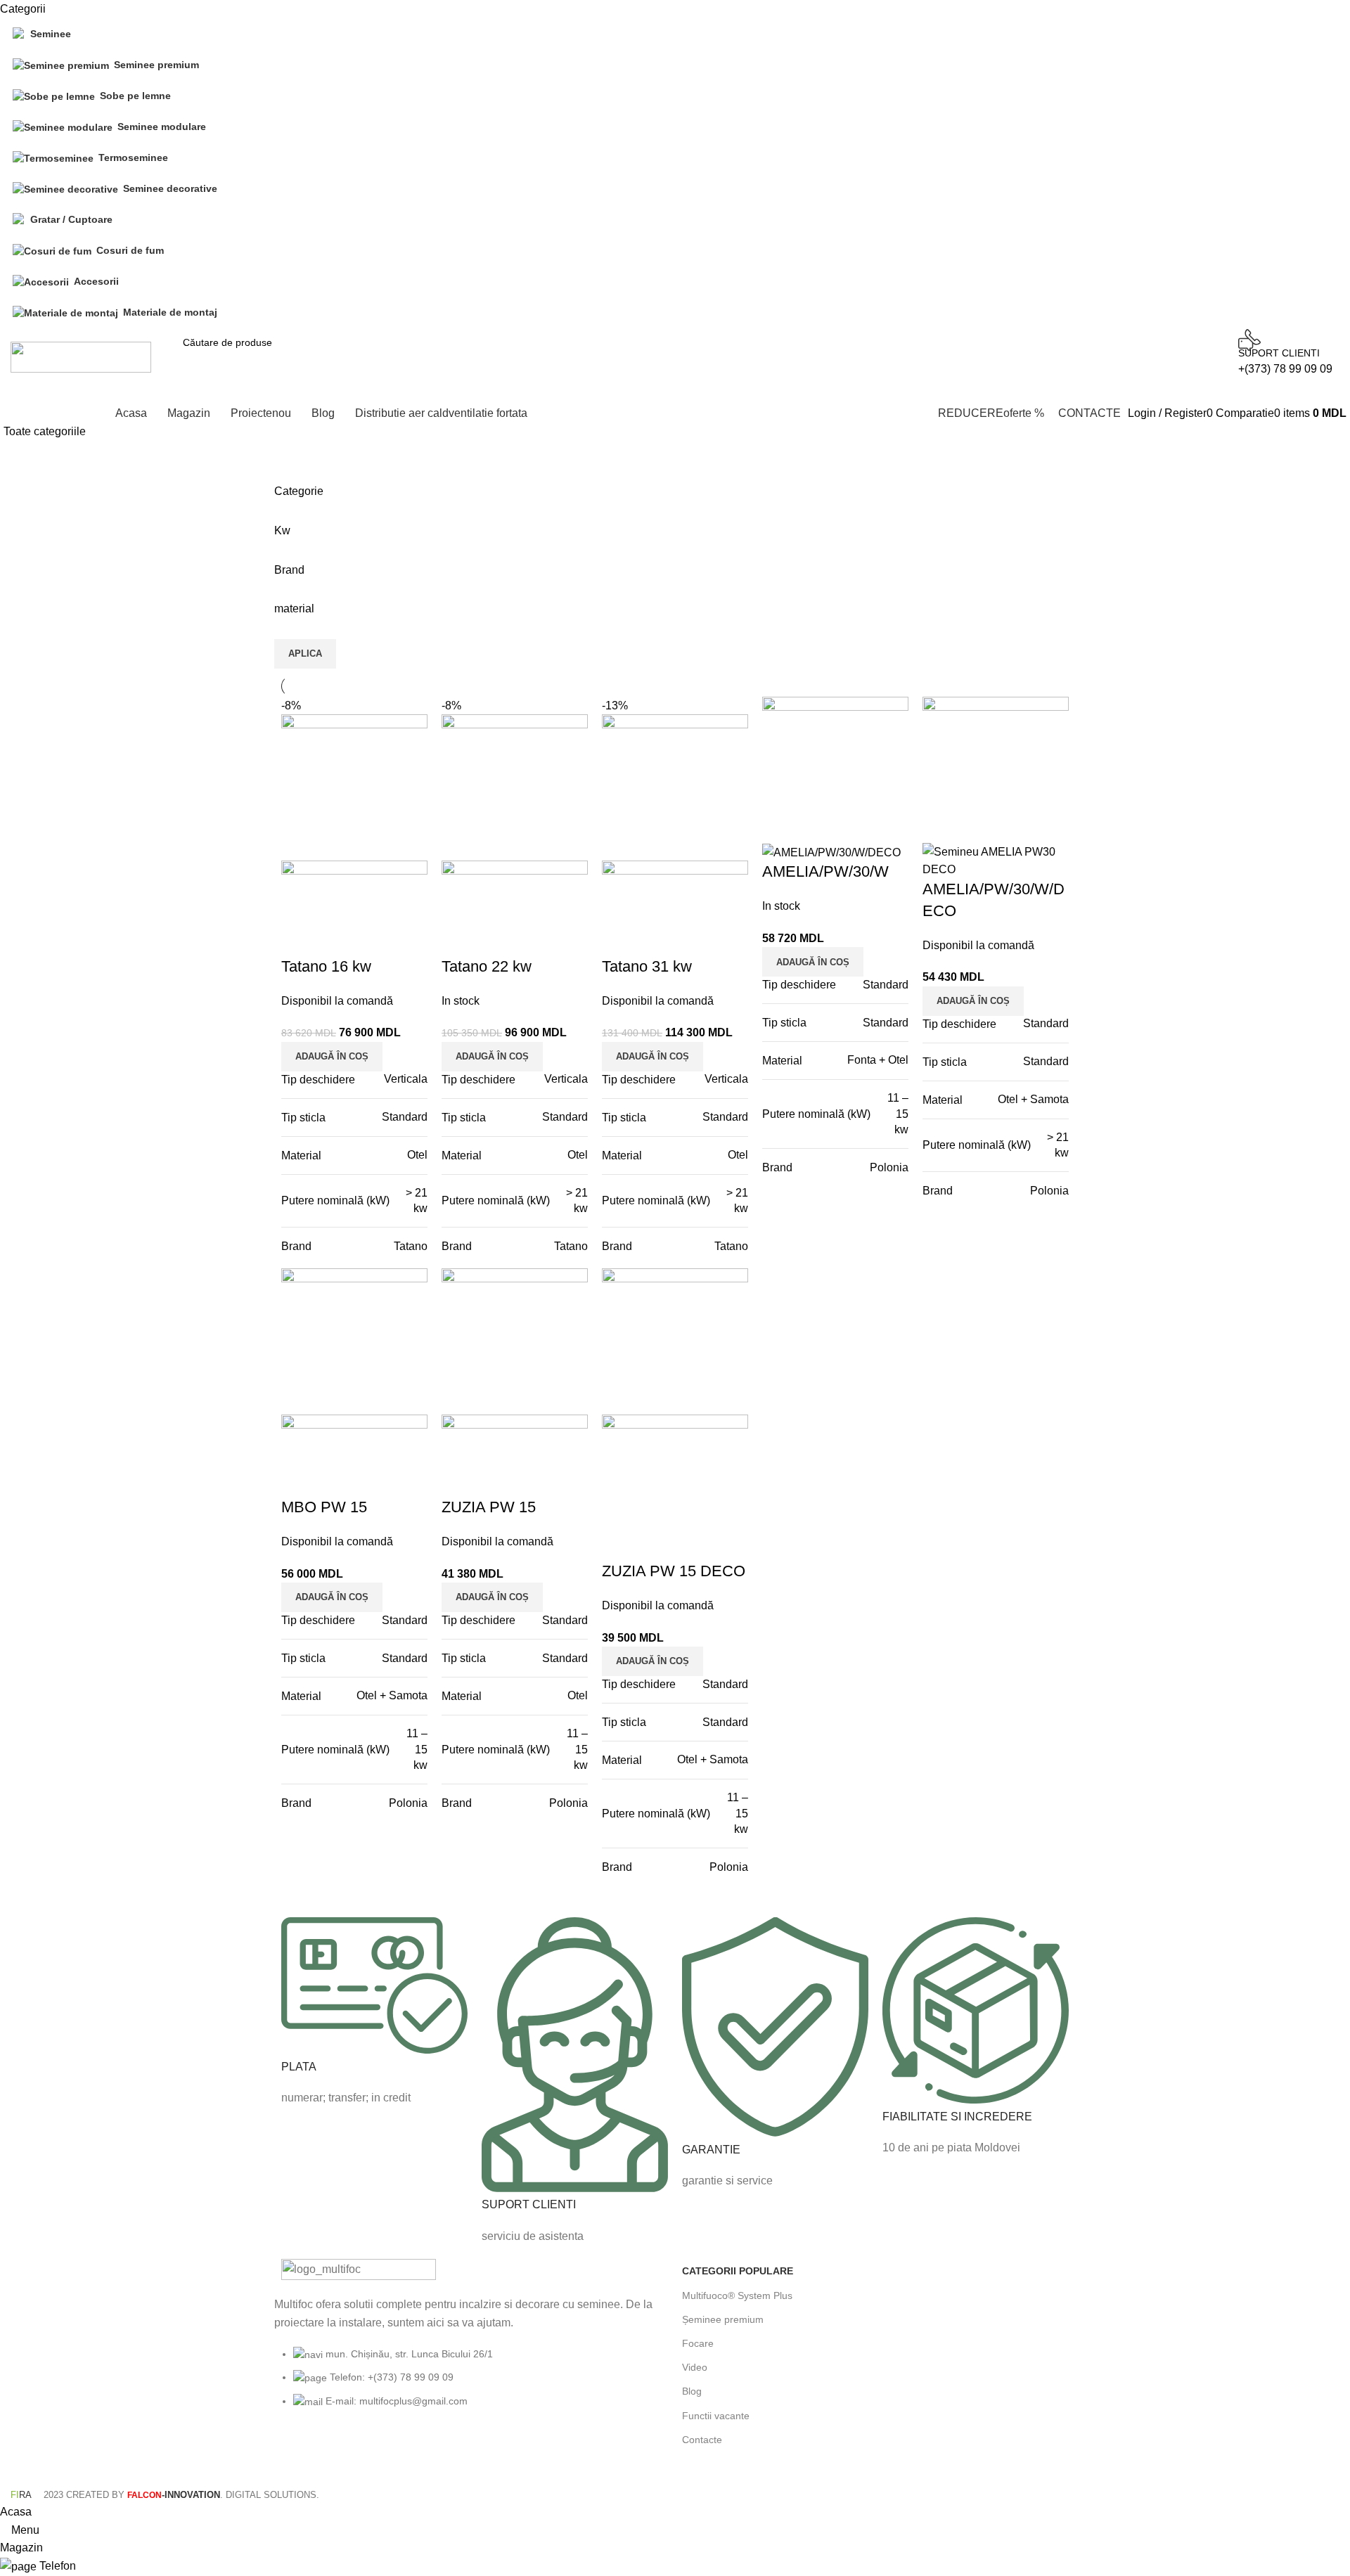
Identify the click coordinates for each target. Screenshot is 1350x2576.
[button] (332, 1057)
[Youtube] (375, 2455)
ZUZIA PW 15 (489, 1507)
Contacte (702, 2440)
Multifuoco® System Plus (737, 2295)
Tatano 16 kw (326, 966)
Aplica (305, 653)
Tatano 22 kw (487, 966)
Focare (698, 2343)
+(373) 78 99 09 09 (1285, 369)
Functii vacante (716, 2416)
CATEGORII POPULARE (738, 2271)
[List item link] (475, 2385)
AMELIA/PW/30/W (825, 871)
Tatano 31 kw (647, 966)
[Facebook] (299, 2455)
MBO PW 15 (324, 1507)
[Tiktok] (413, 2455)
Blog (692, 2391)
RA (21, 2495)
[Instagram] (337, 2455)
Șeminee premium (723, 2319)
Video (695, 2367)
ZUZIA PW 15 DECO (674, 1571)
